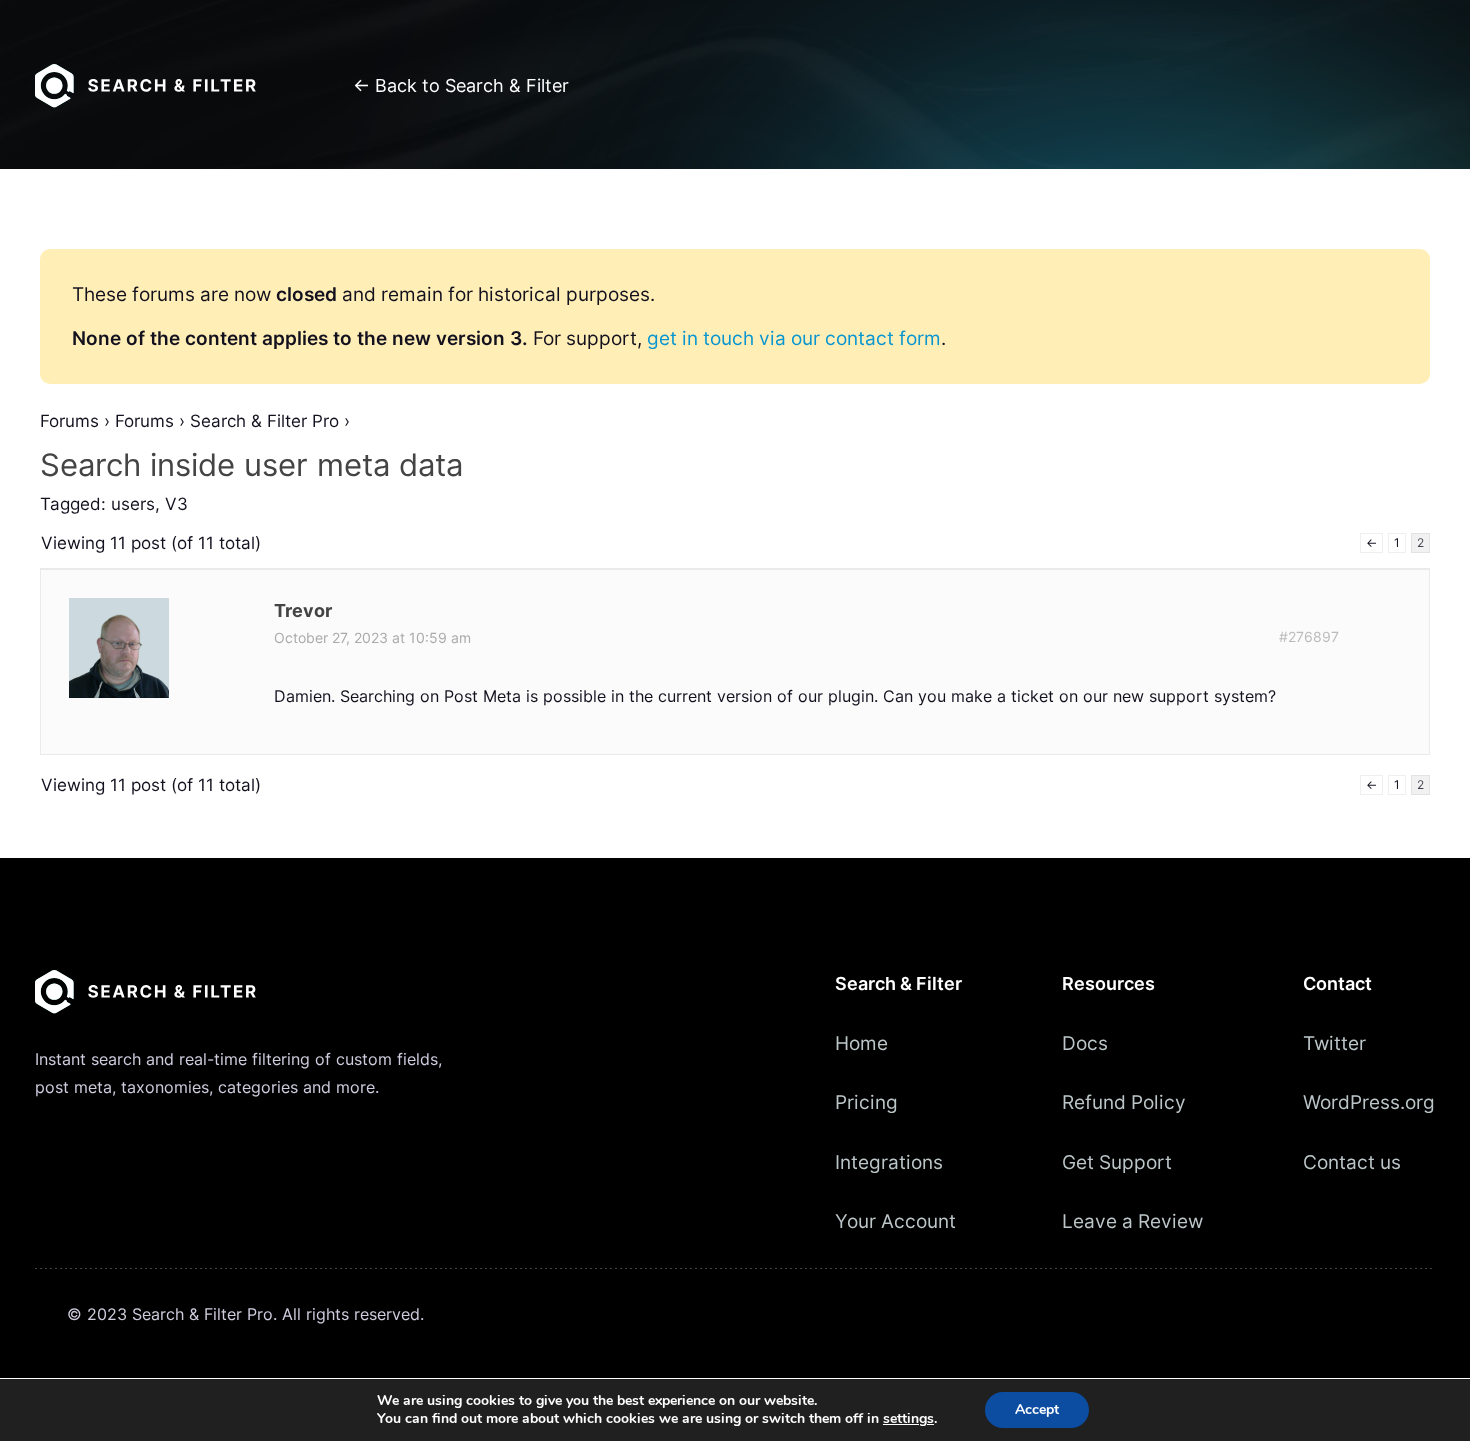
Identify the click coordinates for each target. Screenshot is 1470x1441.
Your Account (895, 1221)
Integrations (889, 1162)
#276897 (1309, 636)
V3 (176, 504)
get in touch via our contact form (794, 338)
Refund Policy (1124, 1102)
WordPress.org (1369, 1102)
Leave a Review (1132, 1221)
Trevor (303, 610)
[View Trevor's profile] (121, 692)
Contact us (1352, 1162)
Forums (69, 421)
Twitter (1334, 1043)
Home (861, 1043)
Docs (1085, 1043)
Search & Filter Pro (264, 421)
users (133, 504)
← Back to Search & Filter (461, 85)
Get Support (1117, 1162)
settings (908, 1419)
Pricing (866, 1102)
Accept (1037, 1409)
